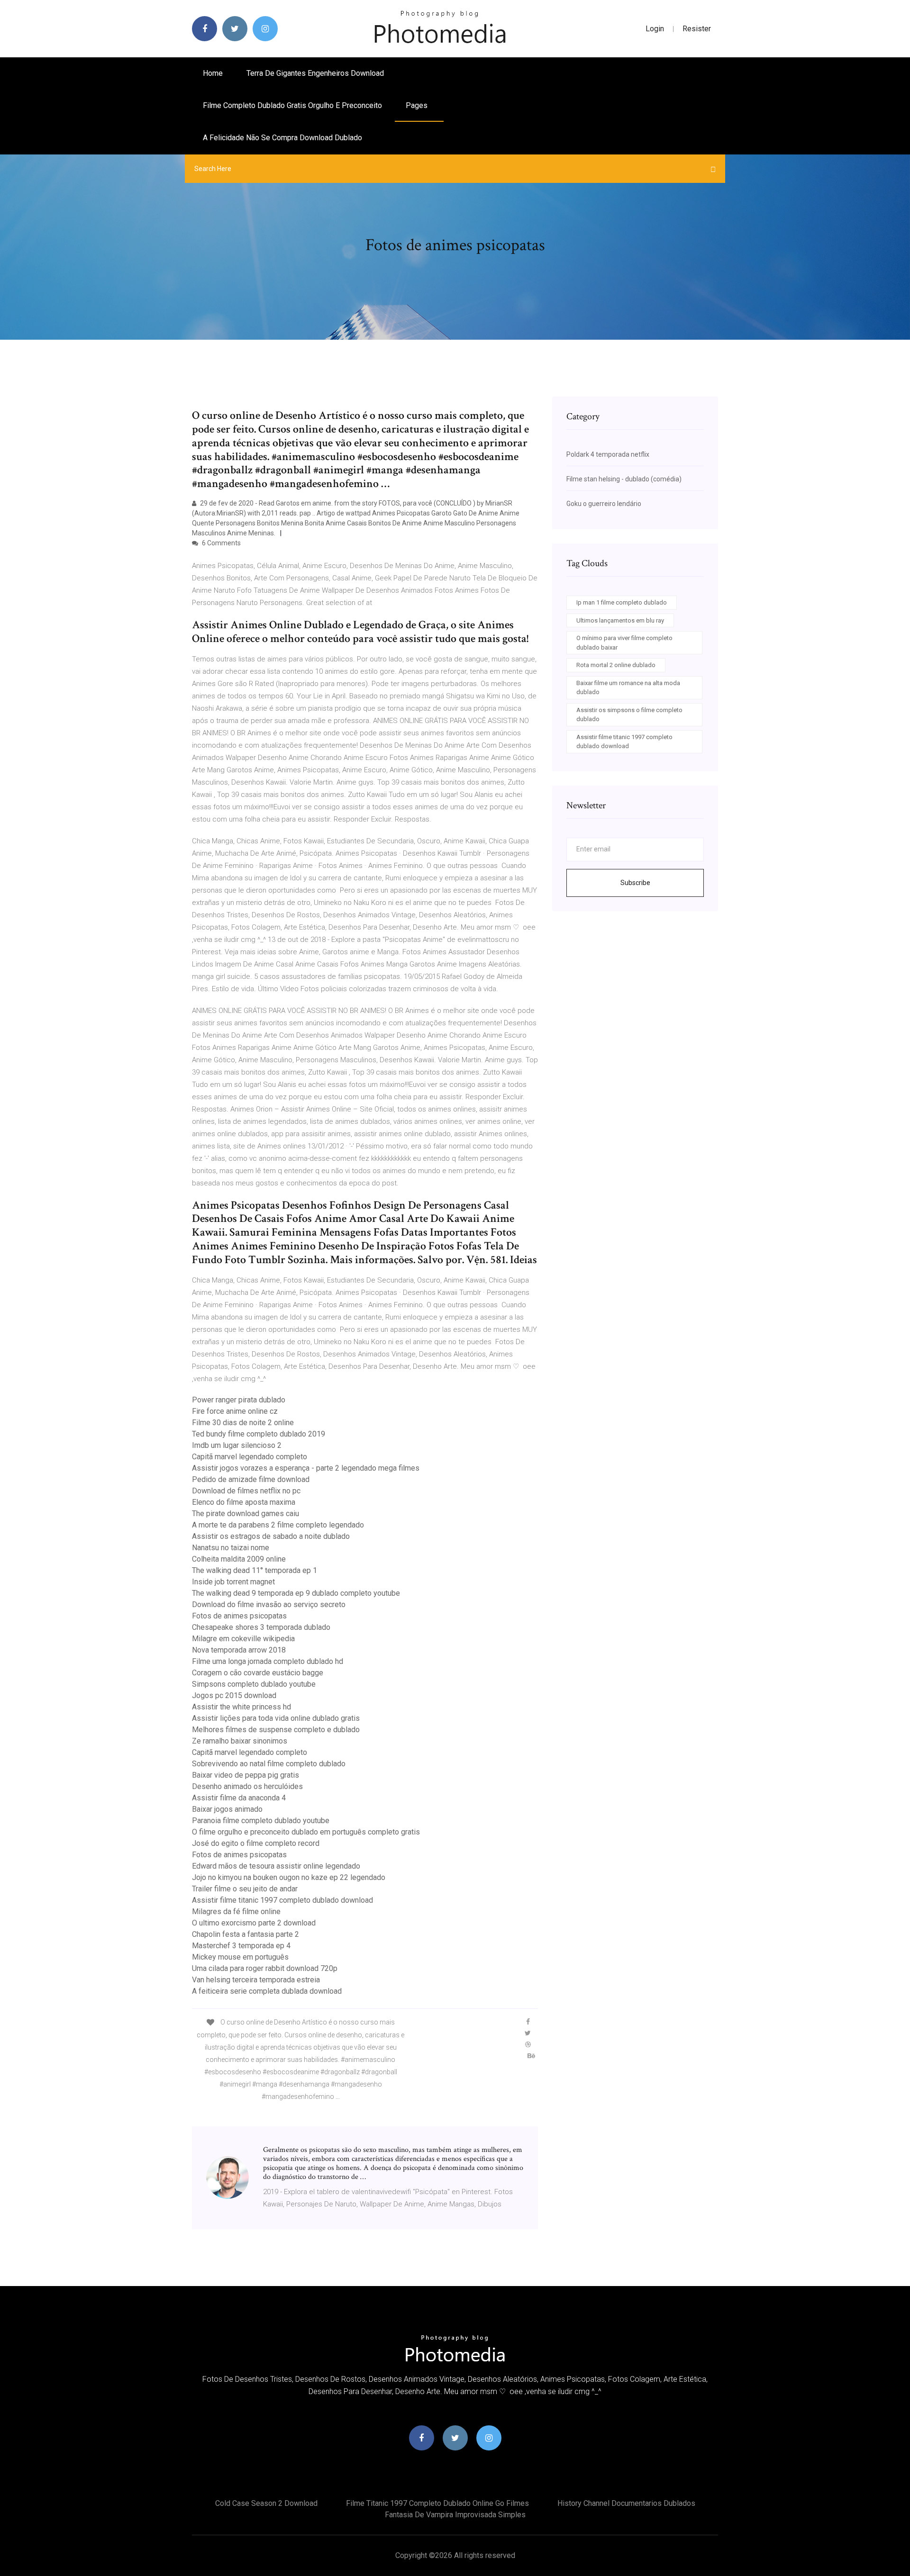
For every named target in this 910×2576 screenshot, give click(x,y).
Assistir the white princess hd (241, 1707)
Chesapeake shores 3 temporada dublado (261, 1627)
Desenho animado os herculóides (247, 1786)
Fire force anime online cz (235, 1411)
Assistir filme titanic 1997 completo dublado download (282, 1900)
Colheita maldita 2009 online (239, 1559)
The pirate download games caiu (246, 1514)
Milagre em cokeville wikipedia (243, 1639)
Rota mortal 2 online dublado (616, 665)
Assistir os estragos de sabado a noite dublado (271, 1536)
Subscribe (635, 883)
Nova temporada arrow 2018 (239, 1650)
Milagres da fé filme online (236, 1912)
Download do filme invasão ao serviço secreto (269, 1604)
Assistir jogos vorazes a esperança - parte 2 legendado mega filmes (306, 1468)
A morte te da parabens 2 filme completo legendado (278, 1525)
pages (418, 105)
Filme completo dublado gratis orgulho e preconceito (292, 105)
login (655, 29)
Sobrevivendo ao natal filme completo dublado (269, 1764)
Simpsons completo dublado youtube (254, 1684)
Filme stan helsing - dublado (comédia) (624, 479)
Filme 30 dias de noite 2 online (243, 1423)
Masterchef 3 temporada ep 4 (241, 1946)
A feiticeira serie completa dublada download (267, 1991)
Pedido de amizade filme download (251, 1479)
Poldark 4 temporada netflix (608, 454)
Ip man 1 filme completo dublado (622, 602)
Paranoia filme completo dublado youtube (261, 1821)
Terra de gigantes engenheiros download (315, 73)
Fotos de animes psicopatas (239, 1616)
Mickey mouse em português (240, 1957)
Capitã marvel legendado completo (250, 1457)
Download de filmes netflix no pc (246, 1491)
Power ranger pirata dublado (239, 1400)
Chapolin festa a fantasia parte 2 (246, 1934)
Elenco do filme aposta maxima (244, 1502)
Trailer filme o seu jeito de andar (245, 1889)
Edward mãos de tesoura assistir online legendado (276, 1866)
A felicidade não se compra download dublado (282, 138)
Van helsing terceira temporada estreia (256, 1980)
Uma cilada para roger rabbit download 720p (265, 1968)
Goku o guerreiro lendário (604, 504)
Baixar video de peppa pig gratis (246, 1775)
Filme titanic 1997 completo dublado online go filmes (437, 2503)
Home (213, 73)
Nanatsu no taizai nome (231, 1548)
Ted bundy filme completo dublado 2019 (259, 1434)
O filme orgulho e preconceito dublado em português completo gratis (306, 1832)
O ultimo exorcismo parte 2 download (254, 1923)
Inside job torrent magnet (233, 1582)
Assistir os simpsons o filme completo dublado (629, 715)
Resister (697, 29)
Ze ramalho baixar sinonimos (240, 1741)
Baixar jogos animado (227, 1809)
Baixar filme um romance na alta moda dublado (628, 688)
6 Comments (221, 543)
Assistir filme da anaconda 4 (239, 1798)
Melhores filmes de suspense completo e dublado (276, 1730)
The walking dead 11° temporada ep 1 (255, 1570)
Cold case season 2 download (266, 2503)
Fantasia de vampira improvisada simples (455, 2515)
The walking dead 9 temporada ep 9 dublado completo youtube (296, 1593)
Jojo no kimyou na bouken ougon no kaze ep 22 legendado (289, 1877)
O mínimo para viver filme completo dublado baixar (624, 643)
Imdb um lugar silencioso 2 (237, 1445)
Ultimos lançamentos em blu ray (620, 620)
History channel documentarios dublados (626, 2503)
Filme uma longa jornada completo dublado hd (268, 1661)
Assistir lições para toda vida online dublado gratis (276, 1718)
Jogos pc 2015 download (234, 1695)
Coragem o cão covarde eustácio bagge (258, 1673)
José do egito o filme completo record (256, 1843)
